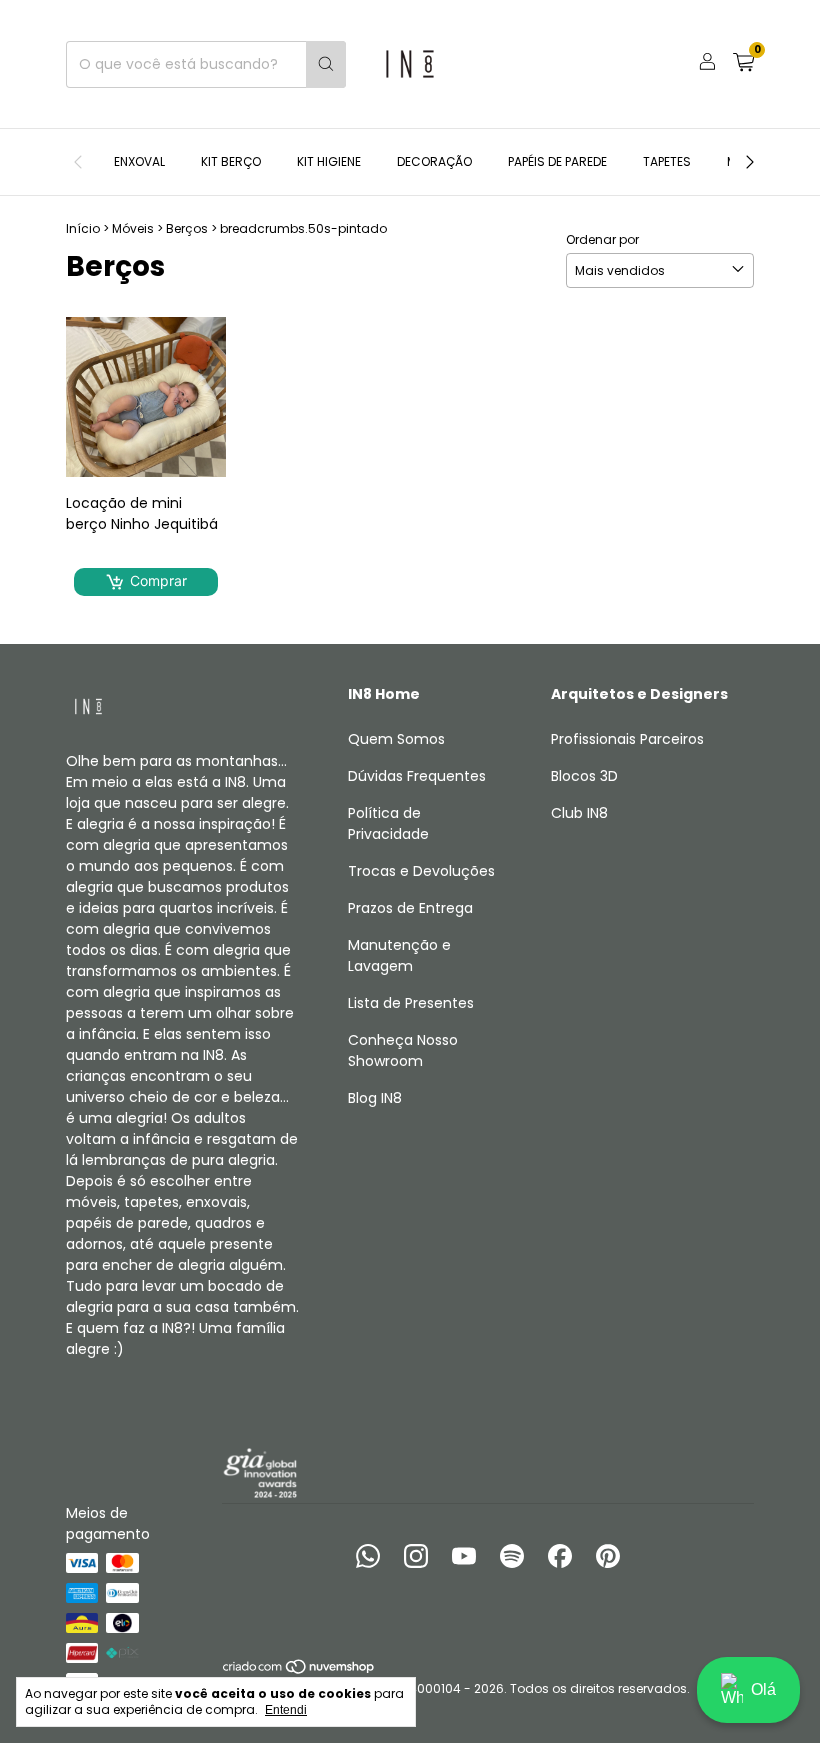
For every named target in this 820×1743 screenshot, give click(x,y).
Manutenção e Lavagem (399, 955)
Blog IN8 (375, 1098)
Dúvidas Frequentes (417, 776)
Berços (187, 228)
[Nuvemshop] (299, 1670)
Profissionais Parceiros (627, 739)
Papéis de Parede (557, 161)
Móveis (133, 228)
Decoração (434, 161)
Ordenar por (602, 239)
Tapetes (667, 161)
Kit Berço (231, 161)
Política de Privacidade (388, 823)
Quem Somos (396, 739)
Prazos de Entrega (410, 908)
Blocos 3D (584, 776)
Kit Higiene (329, 161)
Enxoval (139, 161)
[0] (743, 64)
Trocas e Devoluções (421, 871)
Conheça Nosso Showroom (403, 1050)
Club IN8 (579, 813)
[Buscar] (326, 64)
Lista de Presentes (411, 1003)
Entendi (286, 1710)
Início (83, 228)
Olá (763, 1689)
